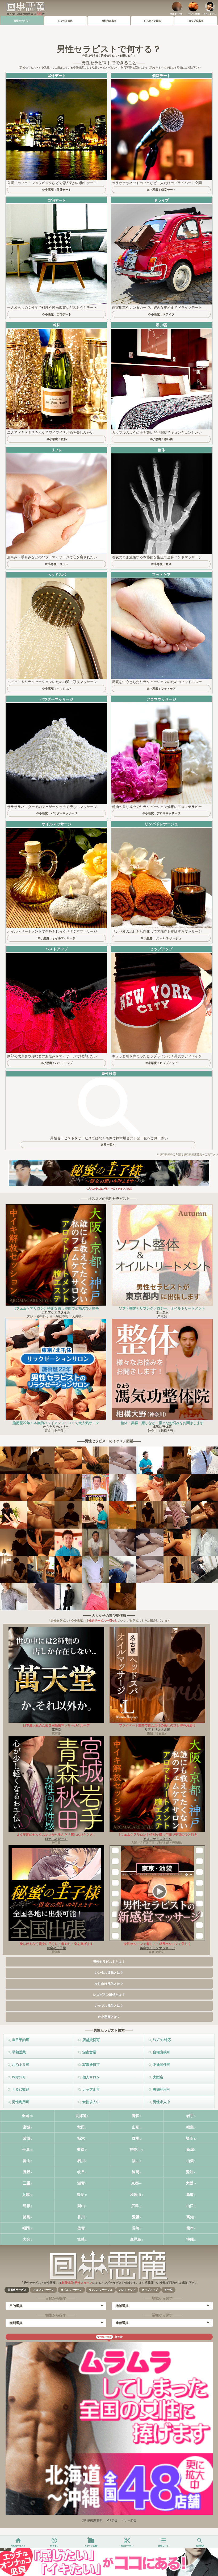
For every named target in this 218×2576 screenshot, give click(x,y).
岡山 (81, 2206)
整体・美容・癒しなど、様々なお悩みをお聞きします (162, 1423)
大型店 (158, 2077)
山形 (136, 2127)
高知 (190, 2217)
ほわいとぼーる (56, 1839)
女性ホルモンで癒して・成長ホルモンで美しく (157, 1944)
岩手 (190, 2116)
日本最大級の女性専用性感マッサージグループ (56, 1725)
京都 (135, 2183)
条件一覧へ (108, 1145)
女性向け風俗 (109, 21)
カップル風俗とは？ (109, 2006)
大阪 (190, 2183)
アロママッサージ (44, 2290)
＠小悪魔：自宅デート (57, 314)
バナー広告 (129, 2520)
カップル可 (91, 2089)
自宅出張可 (162, 2052)
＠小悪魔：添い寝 (161, 439)
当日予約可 (21, 2040)
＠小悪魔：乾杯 (56, 439)
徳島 (27, 2217)
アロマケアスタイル (56, 1312)
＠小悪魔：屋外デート (57, 190)
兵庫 (26, 2195)
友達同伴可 (162, 2065)
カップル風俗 (196, 21)
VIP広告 (112, 2520)
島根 (27, 2206)
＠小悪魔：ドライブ (161, 314)
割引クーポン (177, 14)
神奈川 (135, 2150)
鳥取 (190, 2195)
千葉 (26, 2150)
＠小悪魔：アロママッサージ (161, 813)
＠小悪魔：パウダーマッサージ (57, 813)
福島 (190, 2127)
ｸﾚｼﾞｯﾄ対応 (162, 2040)
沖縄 (190, 2239)
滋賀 (81, 2183)
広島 (135, 2206)
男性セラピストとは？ (109, 1962)
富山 (27, 2161)
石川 (81, 2161)
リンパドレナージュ (101, 2290)
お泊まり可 (21, 2065)
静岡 (136, 2172)
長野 (27, 2172)
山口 (190, 2206)
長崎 (136, 2228)
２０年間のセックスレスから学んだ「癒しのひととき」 (56, 1835)
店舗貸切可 (91, 2040)
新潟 (190, 2150)
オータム (162, 1312)
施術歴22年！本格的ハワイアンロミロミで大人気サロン (56, 1423)
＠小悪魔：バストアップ (56, 1063)
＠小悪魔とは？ (109, 2017)
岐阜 (81, 2172)
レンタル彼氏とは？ (109, 1973)
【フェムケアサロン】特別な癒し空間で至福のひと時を (56, 1308)
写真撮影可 (91, 2065)
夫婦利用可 (162, 2089)
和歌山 (136, 2195)
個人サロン (91, 2077)
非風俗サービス (17, 2290)
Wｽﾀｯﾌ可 (19, 2077)
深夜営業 (89, 2052)
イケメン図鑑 (193, 14)
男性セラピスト (22, 21)
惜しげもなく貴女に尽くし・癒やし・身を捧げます (56, 1944)
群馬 (136, 2138)
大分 (27, 2239)
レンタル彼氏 (65, 21)
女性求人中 (91, 2102)
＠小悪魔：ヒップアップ (161, 1063)
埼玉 (190, 2138)
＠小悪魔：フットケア (161, 689)
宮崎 (81, 2239)
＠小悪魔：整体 (161, 564)
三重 (27, 2183)
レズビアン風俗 (152, 21)
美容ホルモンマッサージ (157, 1948)
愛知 (190, 2172)
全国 (26, 2116)
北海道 (81, 2116)
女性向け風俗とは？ (109, 1984)
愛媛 (136, 2217)
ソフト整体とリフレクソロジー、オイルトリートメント (162, 1308)
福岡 (26, 2228)
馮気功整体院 (162, 1427)
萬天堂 (56, 1730)
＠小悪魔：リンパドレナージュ (161, 938)
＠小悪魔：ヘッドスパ (57, 689)
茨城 (27, 2138)
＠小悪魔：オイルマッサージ (56, 938)
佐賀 (81, 2228)
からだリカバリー (56, 1427)
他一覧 (169, 2290)
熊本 (190, 2228)
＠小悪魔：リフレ (57, 564)
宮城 (27, 2127)
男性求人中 (162, 2102)
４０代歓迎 (21, 2089)
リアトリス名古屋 (157, 1730)
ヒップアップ (150, 2290)
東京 (81, 2150)
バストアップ (127, 2290)
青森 (136, 2116)
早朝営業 (19, 2052)
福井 (136, 2161)
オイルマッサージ (72, 2290)
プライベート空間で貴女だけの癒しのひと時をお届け (157, 1725)
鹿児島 (136, 2239)
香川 (81, 2217)
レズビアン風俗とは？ (109, 1995)
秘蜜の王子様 (56, 1948)
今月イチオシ (210, 14)
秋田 (81, 2127)
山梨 (190, 2161)
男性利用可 (21, 2102)
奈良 (81, 2195)
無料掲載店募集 (193, 1154)
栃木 (81, 2138)
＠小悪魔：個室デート (161, 190)
